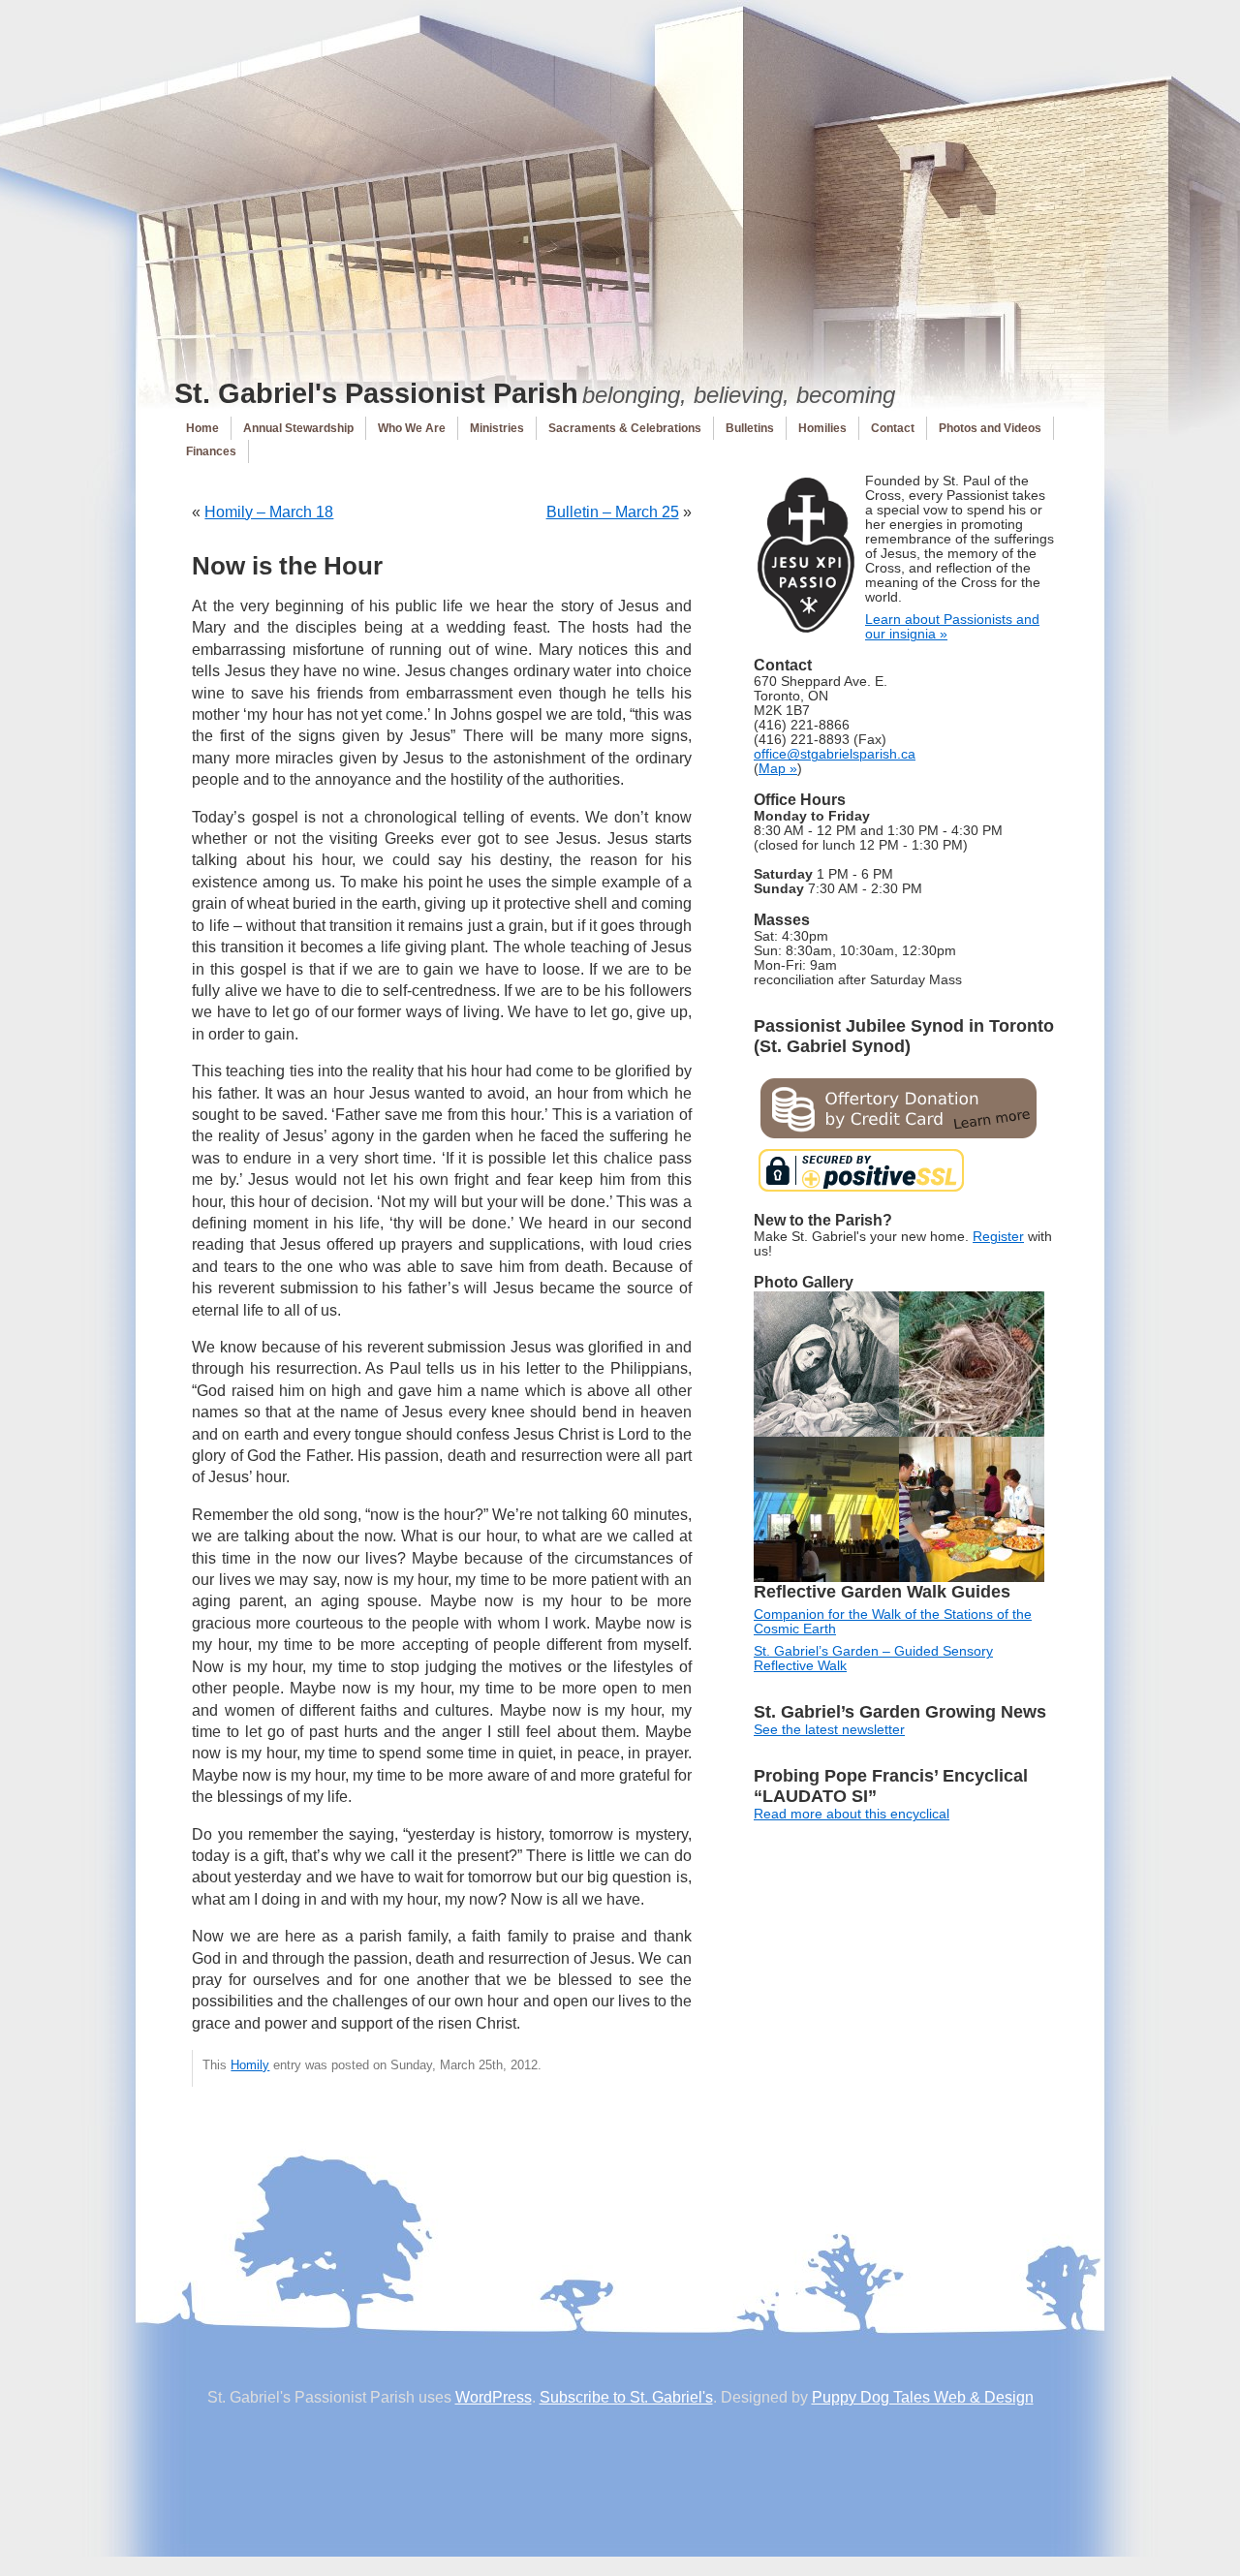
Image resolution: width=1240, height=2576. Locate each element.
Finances (211, 451)
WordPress (494, 2397)
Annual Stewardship (298, 428)
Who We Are (412, 428)
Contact (893, 428)
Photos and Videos (990, 428)
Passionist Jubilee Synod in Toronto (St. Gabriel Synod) (904, 1036)
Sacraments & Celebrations (625, 428)
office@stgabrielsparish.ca (835, 754)
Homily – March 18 (269, 512)
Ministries (497, 428)
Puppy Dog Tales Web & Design (923, 2397)
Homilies (822, 428)
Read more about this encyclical (852, 1814)
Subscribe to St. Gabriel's (626, 2397)
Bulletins (750, 428)
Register (998, 1237)
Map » (778, 769)
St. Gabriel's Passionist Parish (376, 393)
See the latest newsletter (829, 1730)
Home (202, 428)
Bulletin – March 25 (613, 512)
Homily (250, 2065)
